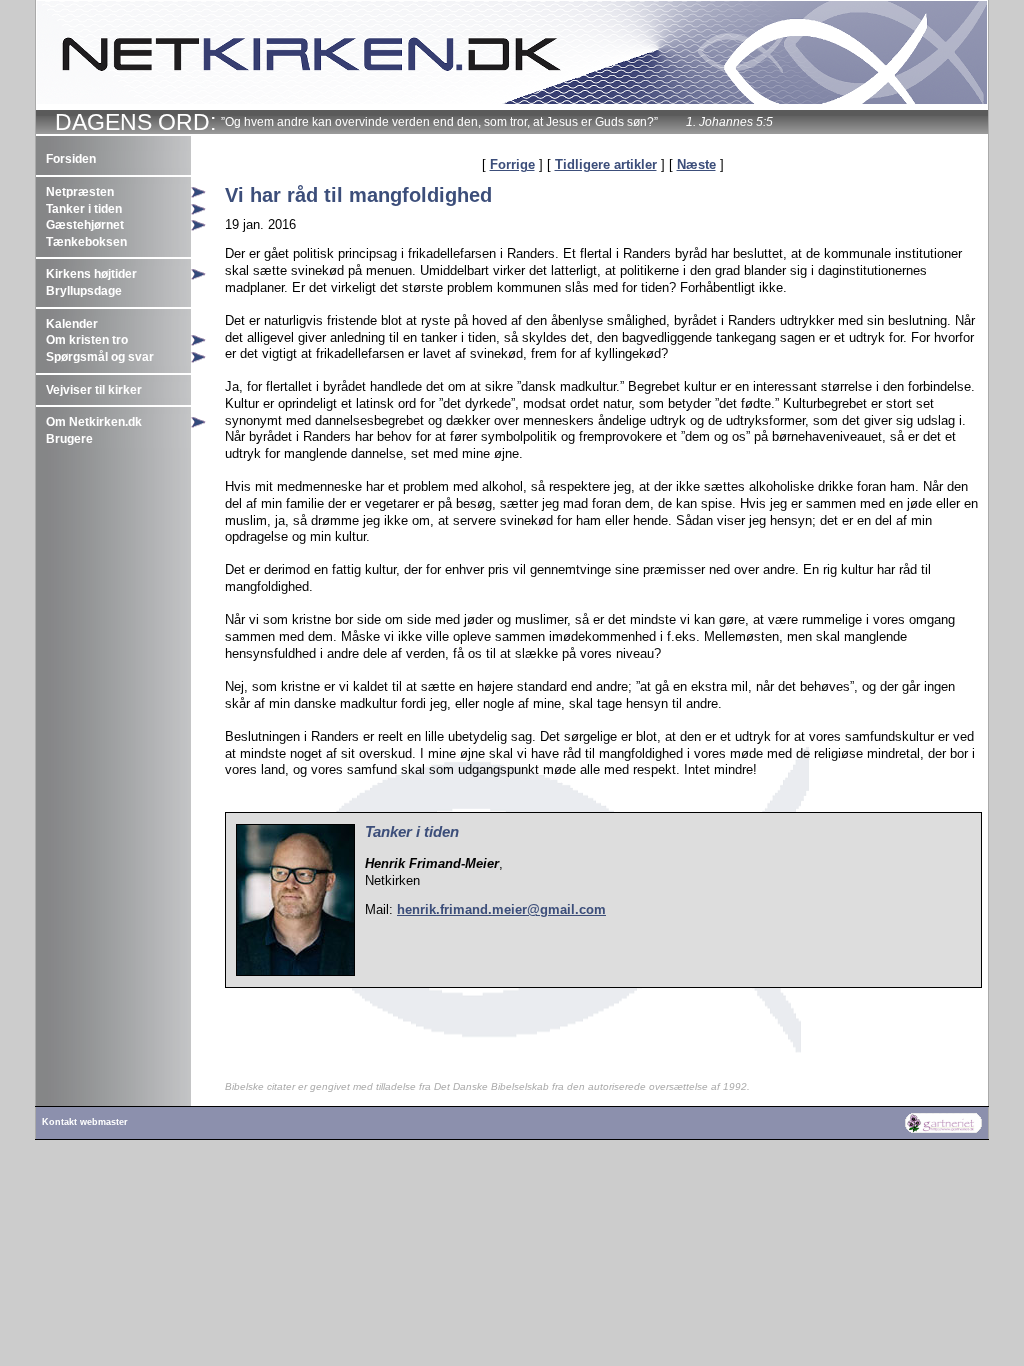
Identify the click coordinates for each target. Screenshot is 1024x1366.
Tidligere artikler (606, 164)
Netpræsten (80, 192)
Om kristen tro (87, 340)
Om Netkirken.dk (94, 422)
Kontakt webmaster (85, 1122)
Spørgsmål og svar (100, 357)
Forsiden (71, 159)
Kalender (72, 324)
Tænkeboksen (86, 242)
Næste (696, 164)
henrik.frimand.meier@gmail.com (501, 909)
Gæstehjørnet (85, 225)
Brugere (69, 439)
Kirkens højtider (91, 274)
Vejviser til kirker (94, 390)
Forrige (512, 164)
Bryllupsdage (84, 291)
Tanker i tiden (84, 209)
